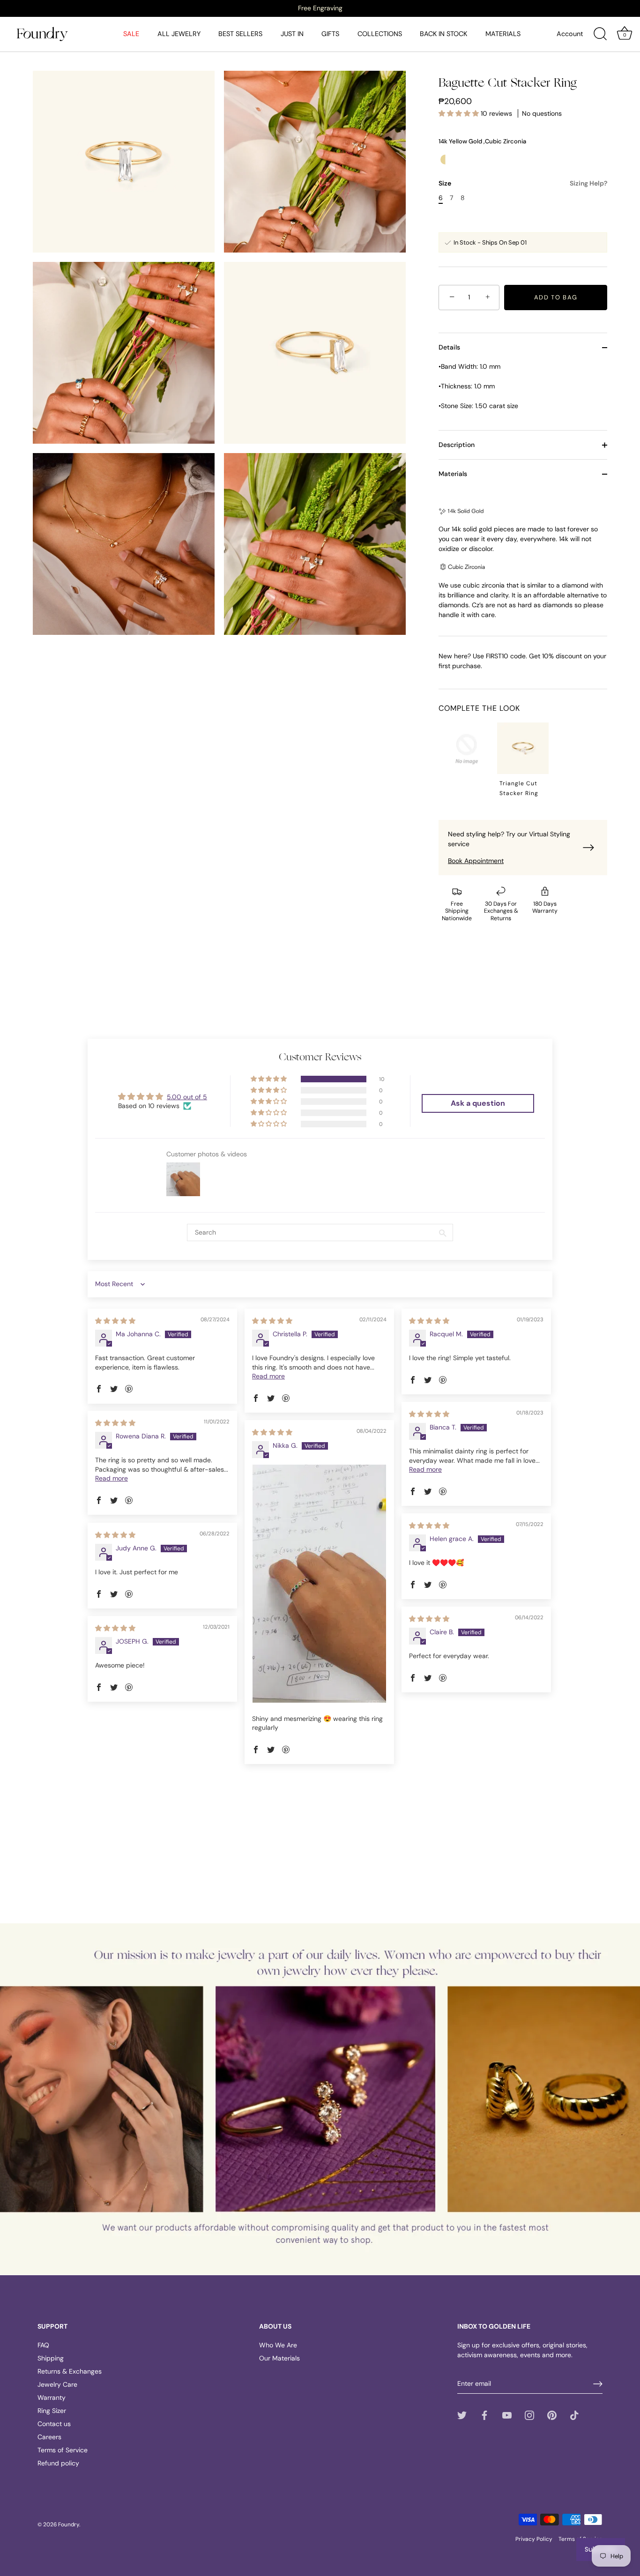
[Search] (600, 34)
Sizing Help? (588, 183)
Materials (453, 474)
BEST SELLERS (240, 34)
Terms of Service (63, 2450)
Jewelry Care (57, 2384)
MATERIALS (503, 34)
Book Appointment (476, 861)
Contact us (54, 2424)
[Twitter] (462, 2415)
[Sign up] (598, 2384)
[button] (460, 113)
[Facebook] (484, 2415)
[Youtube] (507, 2415)
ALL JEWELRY (179, 34)
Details (449, 347)
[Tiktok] (574, 2415)
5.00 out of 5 (187, 1097)
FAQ (43, 2345)
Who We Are (278, 2345)
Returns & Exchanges (70, 2371)
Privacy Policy (534, 2539)
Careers (49, 2437)
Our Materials (279, 2358)
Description (457, 445)
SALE (131, 34)
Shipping (51, 2358)
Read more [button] (268, 1376)
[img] (115, 1321)
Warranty (52, 2397)
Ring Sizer (52, 2411)
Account (570, 34)
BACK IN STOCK (443, 34)
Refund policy (58, 2463)
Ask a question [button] (478, 1103)
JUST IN (292, 34)
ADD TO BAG (556, 297)
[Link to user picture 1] (319, 1584)
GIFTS (330, 34)
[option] (320, 8)
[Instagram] (529, 2415)
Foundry (69, 2524)
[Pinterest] (552, 2415)
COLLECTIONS (380, 34)
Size (523, 183)
